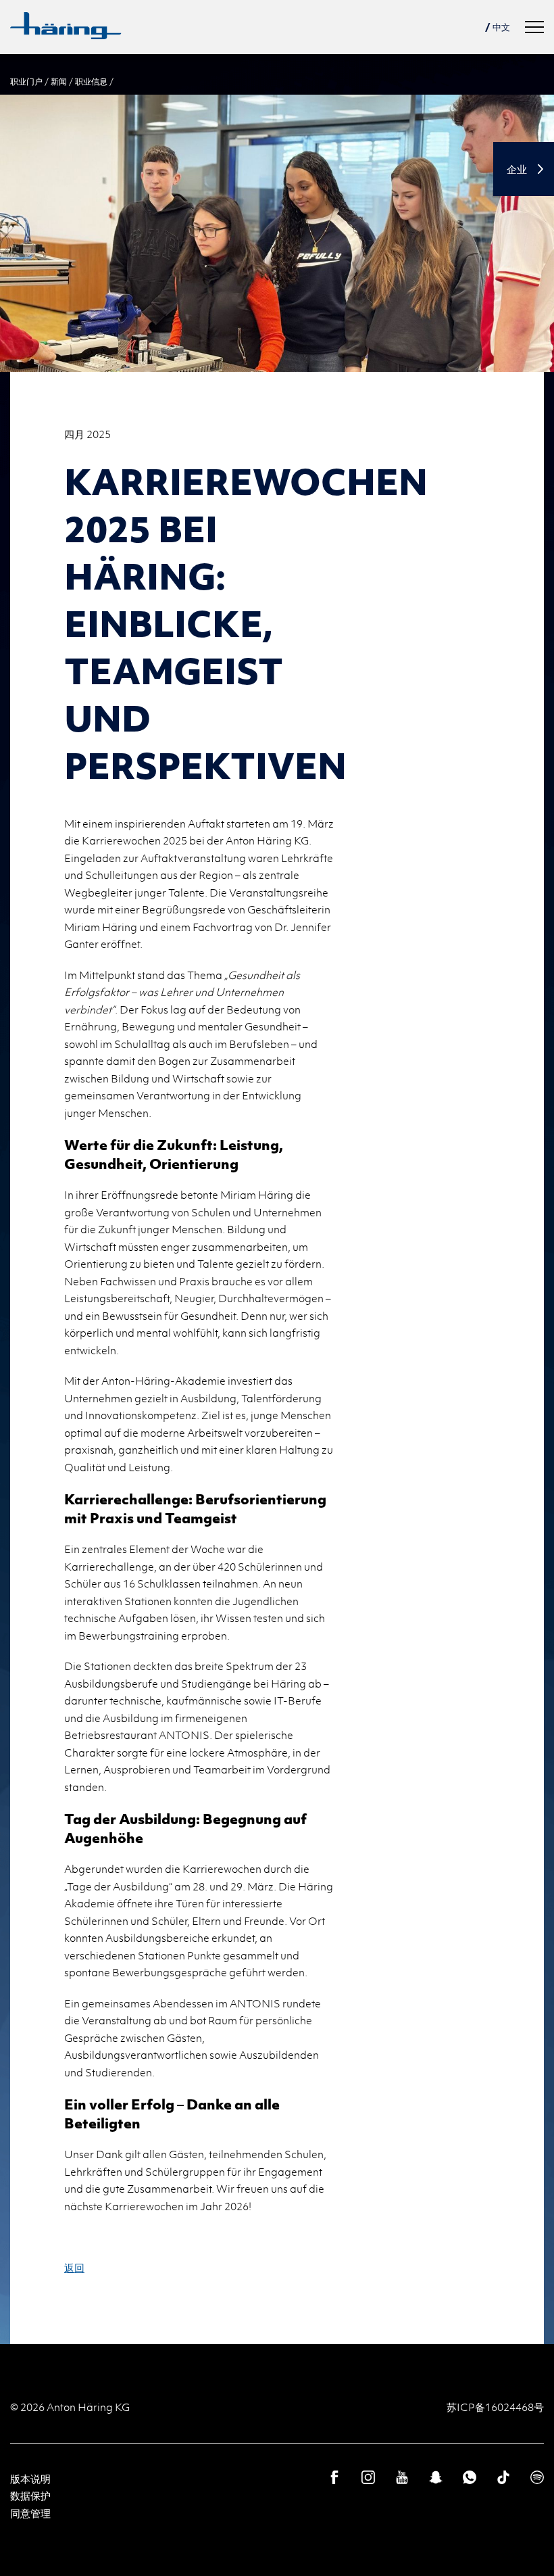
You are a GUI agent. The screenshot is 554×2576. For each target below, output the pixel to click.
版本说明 (30, 2479)
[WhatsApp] (470, 2477)
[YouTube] (402, 2477)
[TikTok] (503, 2477)
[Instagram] (368, 2477)
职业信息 (91, 81)
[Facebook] (334, 2477)
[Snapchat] (436, 2477)
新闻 (59, 81)
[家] (66, 26)
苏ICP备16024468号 (495, 2407)
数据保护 (30, 2496)
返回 (74, 2268)
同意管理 (30, 2513)
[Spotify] (537, 2477)
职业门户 (26, 81)
